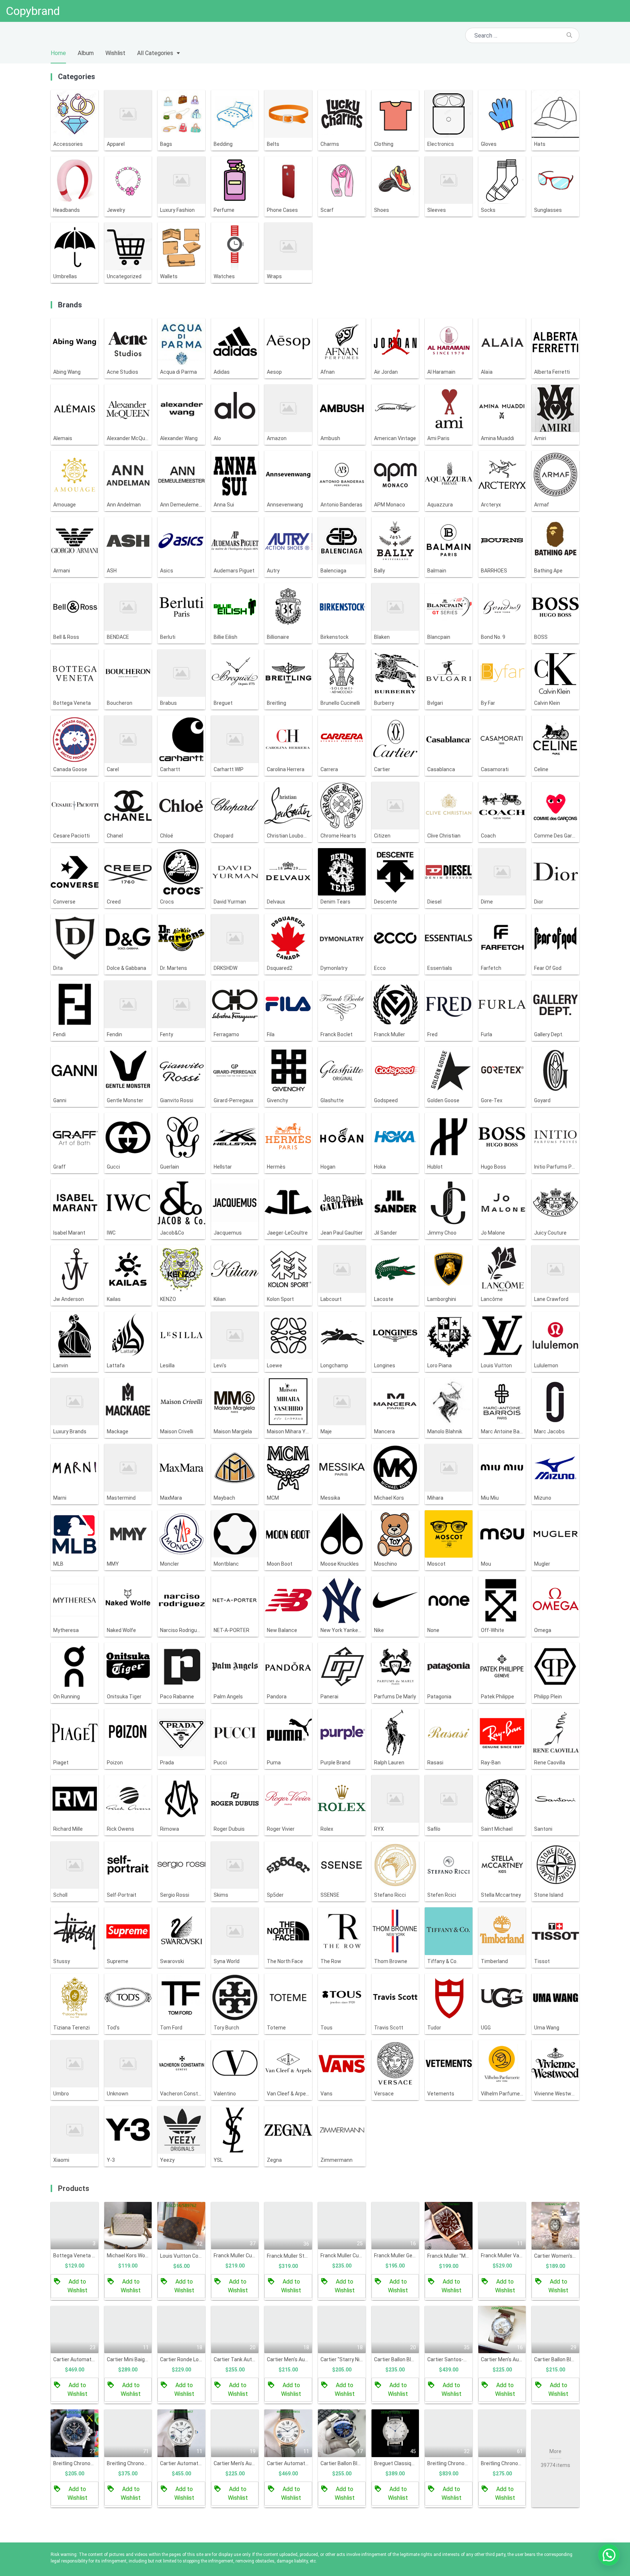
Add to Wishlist (77, 2286)
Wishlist (115, 53)
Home (58, 53)
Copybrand (33, 11)
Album (86, 53)
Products (74, 2188)
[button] (609, 2555)
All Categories (155, 53)
